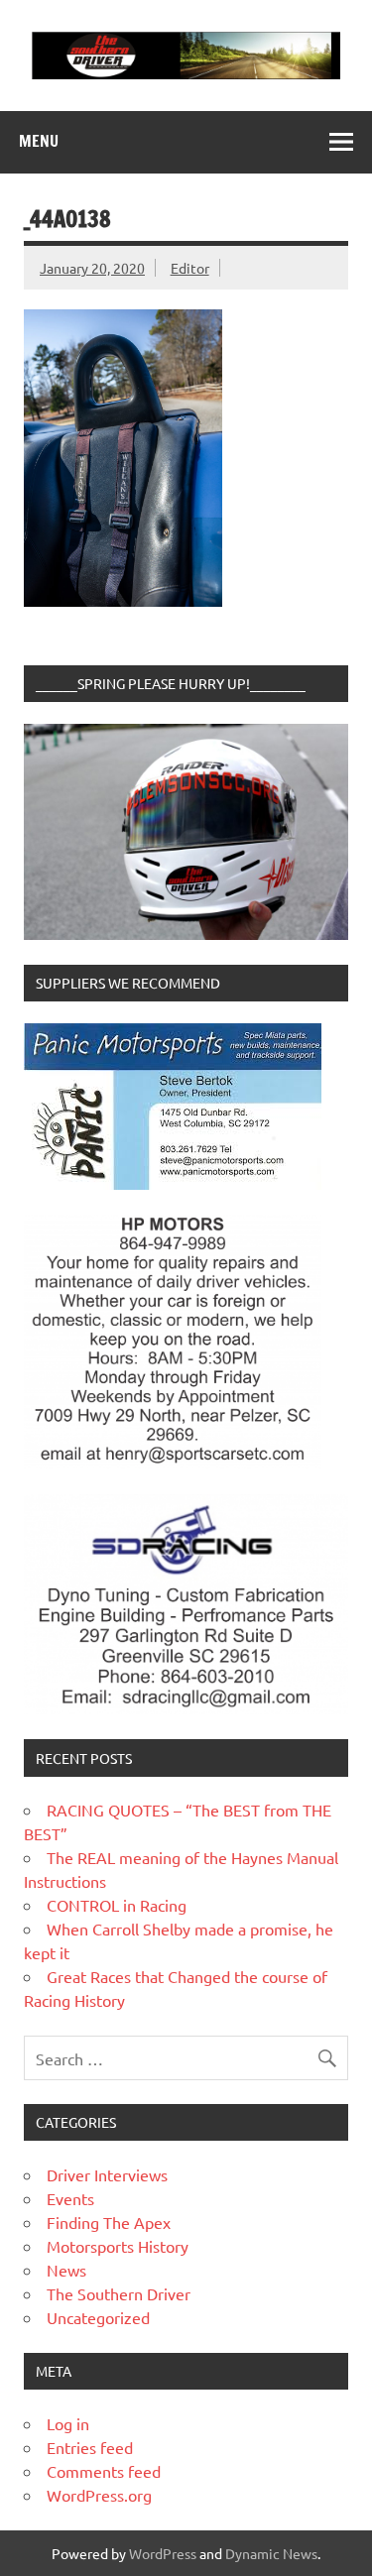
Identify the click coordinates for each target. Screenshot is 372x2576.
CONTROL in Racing (117, 1905)
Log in (68, 2423)
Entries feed (90, 2447)
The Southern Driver (119, 2293)
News (66, 2270)
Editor (190, 268)
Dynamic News (271, 2553)
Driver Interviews (107, 2174)
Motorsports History (118, 2246)
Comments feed (104, 2471)
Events (70, 2198)
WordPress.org (99, 2495)
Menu (39, 141)
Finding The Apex (109, 2222)
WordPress (163, 2553)
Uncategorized (98, 2317)
